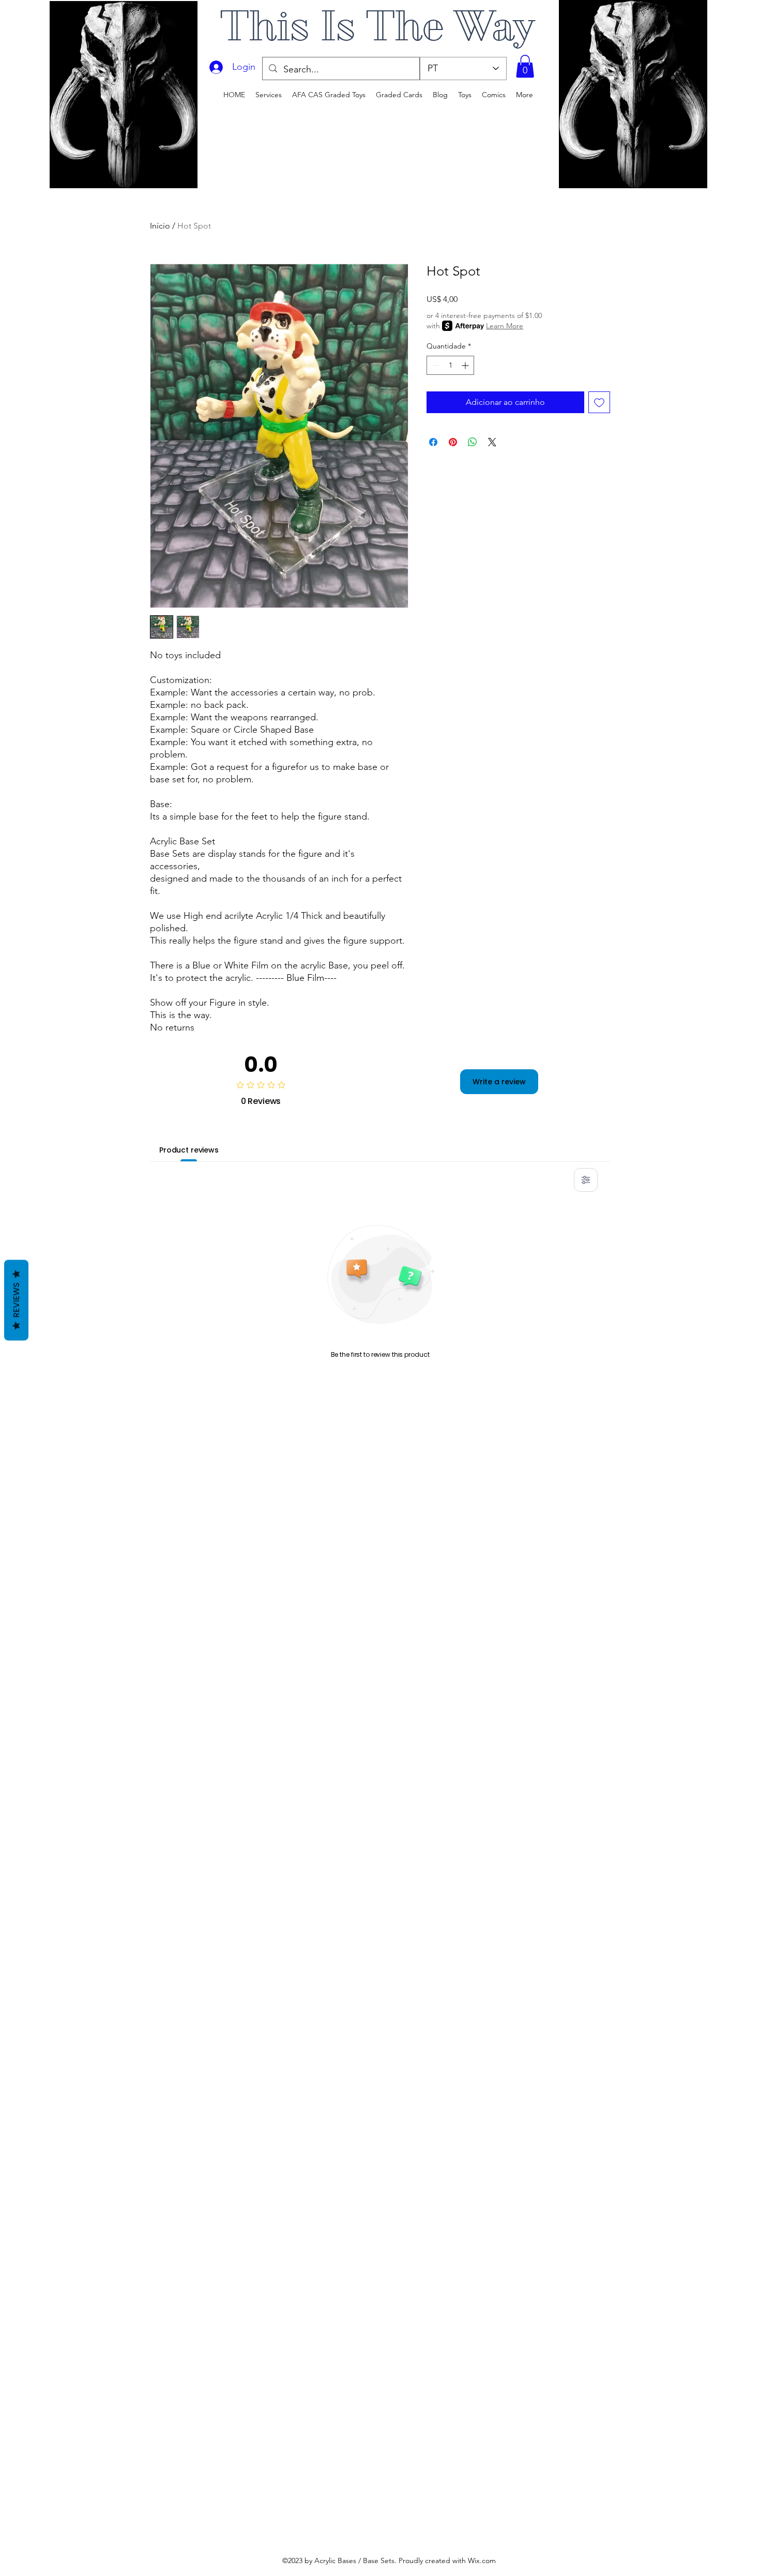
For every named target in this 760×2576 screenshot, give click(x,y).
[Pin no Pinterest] (453, 442)
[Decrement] (435, 365)
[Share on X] (492, 442)
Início (160, 226)
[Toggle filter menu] (586, 1180)
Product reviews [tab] (189, 1150)
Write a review (499, 1082)
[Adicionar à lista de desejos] (599, 402)
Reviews (16, 1300)
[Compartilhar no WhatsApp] (473, 442)
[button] (525, 66)
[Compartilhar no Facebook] (433, 442)
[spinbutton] (450, 365)
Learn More (505, 326)
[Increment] (466, 365)
